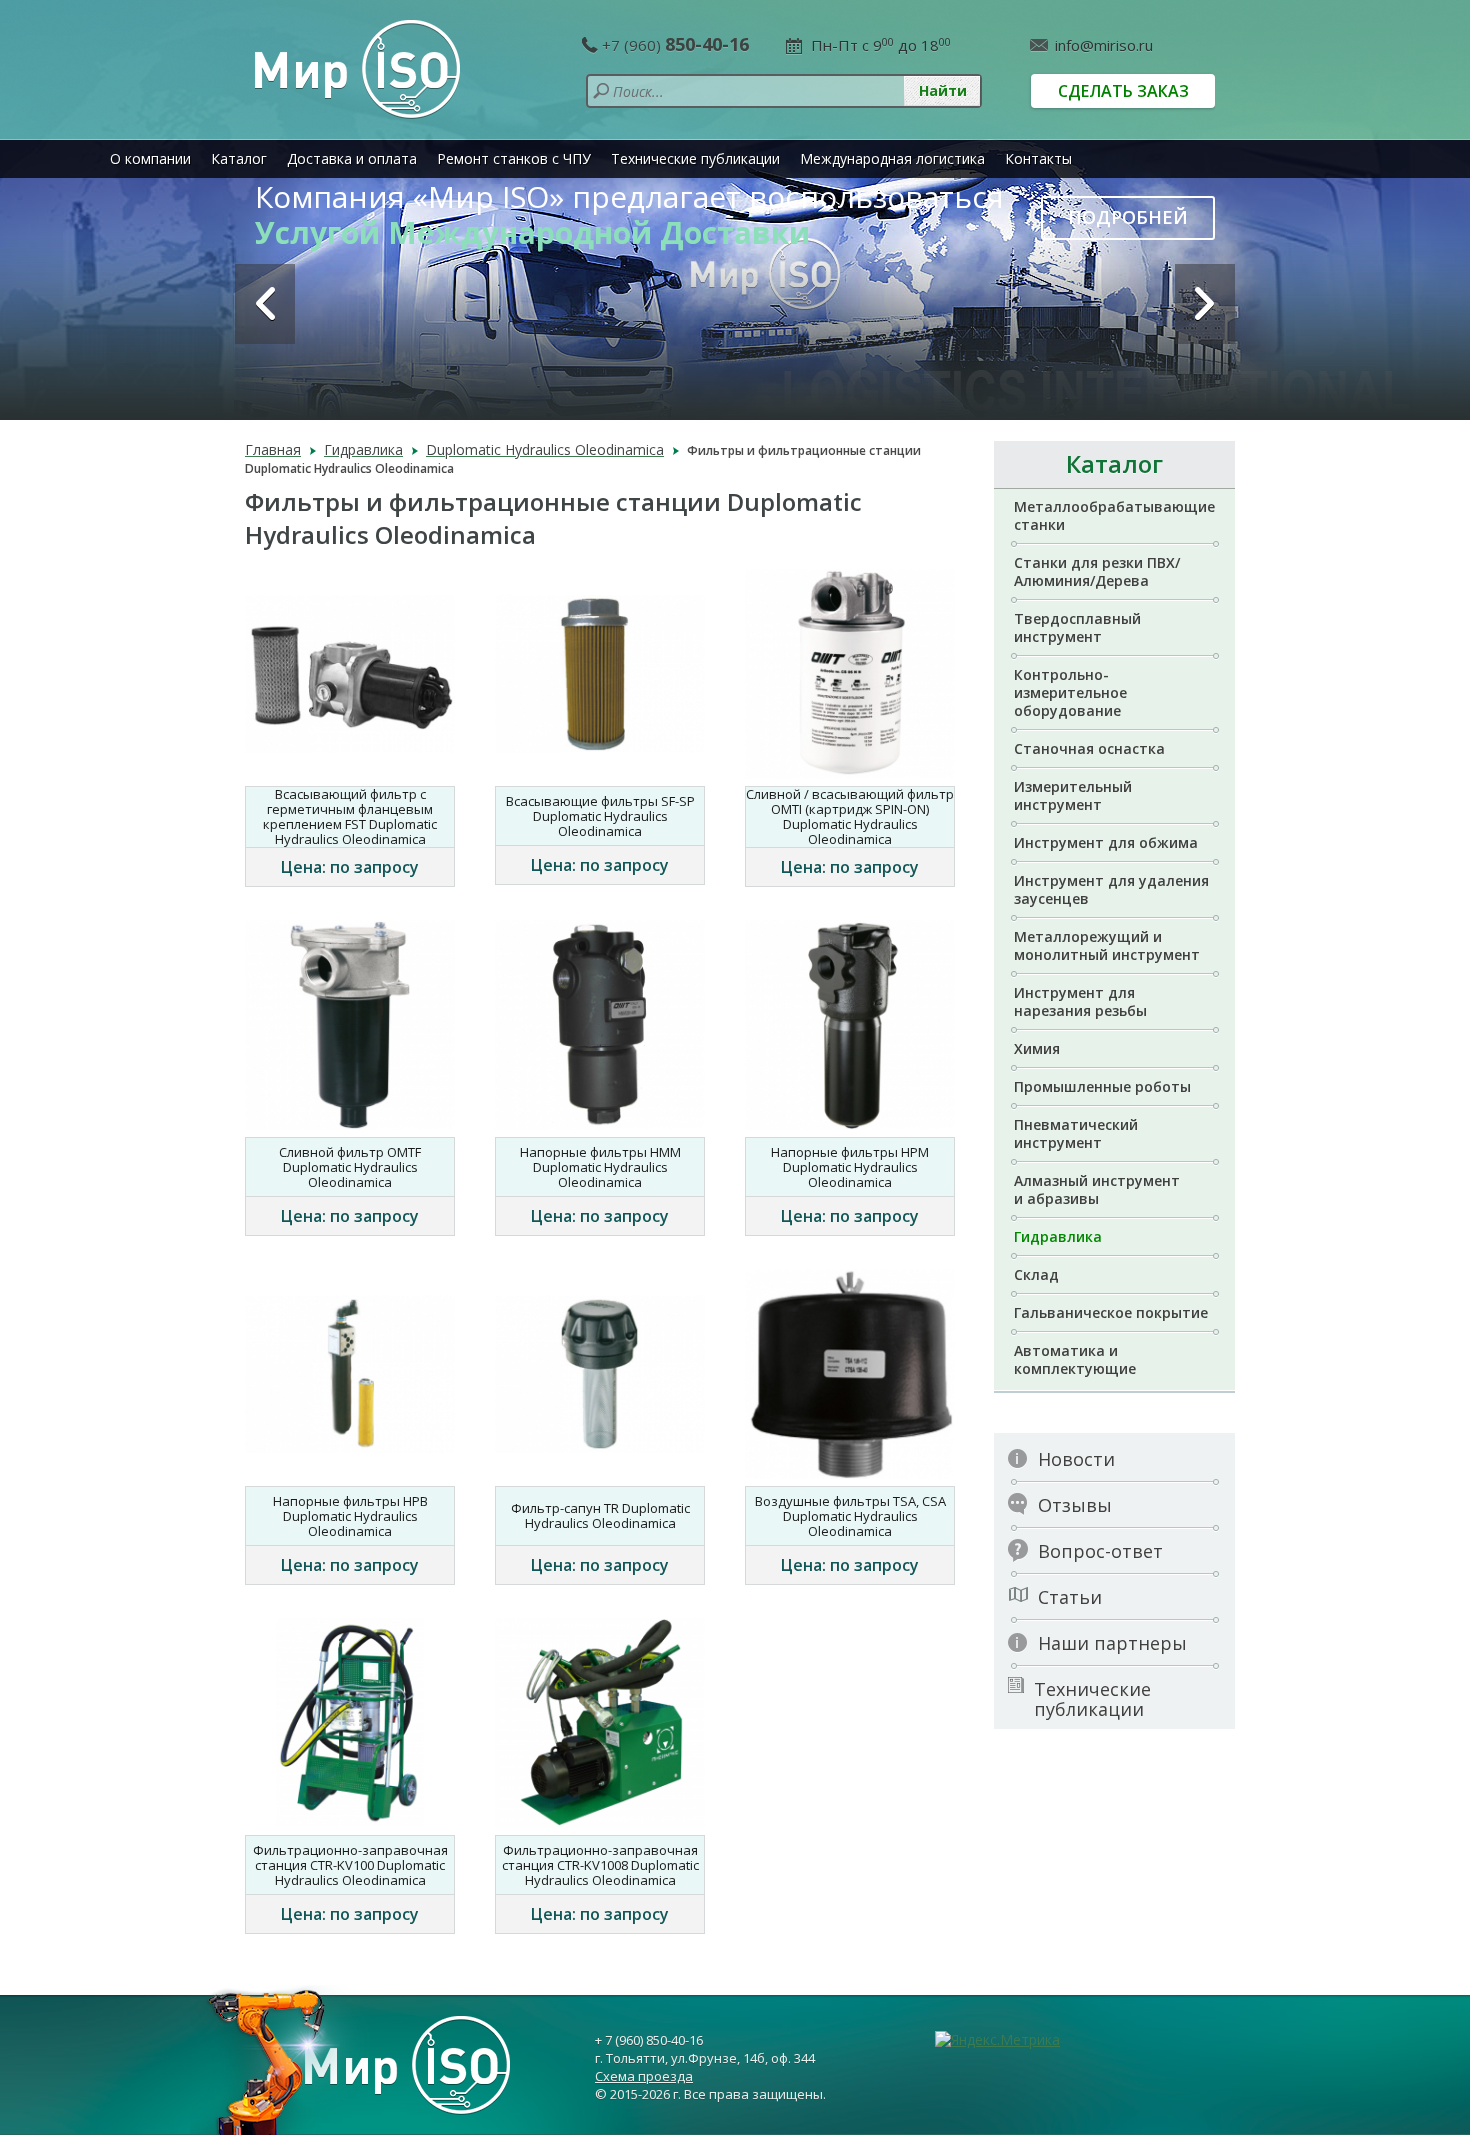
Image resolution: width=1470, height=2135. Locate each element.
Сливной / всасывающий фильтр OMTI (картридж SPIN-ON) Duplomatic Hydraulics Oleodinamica (850, 817)
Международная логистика (892, 158)
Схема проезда (644, 2076)
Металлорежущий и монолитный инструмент (1107, 945)
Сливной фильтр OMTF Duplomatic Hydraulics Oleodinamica (350, 1167)
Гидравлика (1058, 1236)
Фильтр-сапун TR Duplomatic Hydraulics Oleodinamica (600, 1515)
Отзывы (1075, 1505)
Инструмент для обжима (1106, 842)
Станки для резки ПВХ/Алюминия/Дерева (1097, 571)
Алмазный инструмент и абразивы (1097, 1189)
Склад (1036, 1274)
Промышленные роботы (1102, 1086)
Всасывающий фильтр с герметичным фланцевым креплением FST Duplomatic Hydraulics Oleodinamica (350, 817)
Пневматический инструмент (1076, 1133)
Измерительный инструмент (1073, 795)
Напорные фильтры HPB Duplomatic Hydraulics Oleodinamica (350, 1516)
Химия (1037, 1048)
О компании (150, 158)
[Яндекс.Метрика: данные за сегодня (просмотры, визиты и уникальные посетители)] (997, 2040)
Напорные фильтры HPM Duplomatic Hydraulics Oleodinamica (850, 1167)
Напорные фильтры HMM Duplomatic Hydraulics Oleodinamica (600, 1167)
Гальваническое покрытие (1111, 1312)
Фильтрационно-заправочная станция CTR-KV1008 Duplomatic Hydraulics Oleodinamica (600, 1865)
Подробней (1128, 217)
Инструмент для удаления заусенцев (1111, 889)
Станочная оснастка (1089, 748)
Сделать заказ (1123, 91)
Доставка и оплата (352, 158)
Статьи (1070, 1597)
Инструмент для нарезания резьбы (1080, 1001)
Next (1205, 304)
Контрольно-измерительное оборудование (1070, 692)
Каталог (239, 158)
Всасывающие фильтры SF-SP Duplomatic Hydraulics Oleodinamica (600, 816)
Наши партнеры (1112, 1643)
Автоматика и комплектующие (1075, 1359)
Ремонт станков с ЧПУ (514, 158)
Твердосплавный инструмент (1077, 627)
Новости (1076, 1459)
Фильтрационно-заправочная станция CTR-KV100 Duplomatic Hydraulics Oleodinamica (350, 1865)
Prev (265, 304)
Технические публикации (695, 158)
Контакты (1038, 158)
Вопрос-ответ (1100, 1551)
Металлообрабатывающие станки (1114, 515)
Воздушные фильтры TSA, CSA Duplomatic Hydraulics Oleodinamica (850, 1516)
